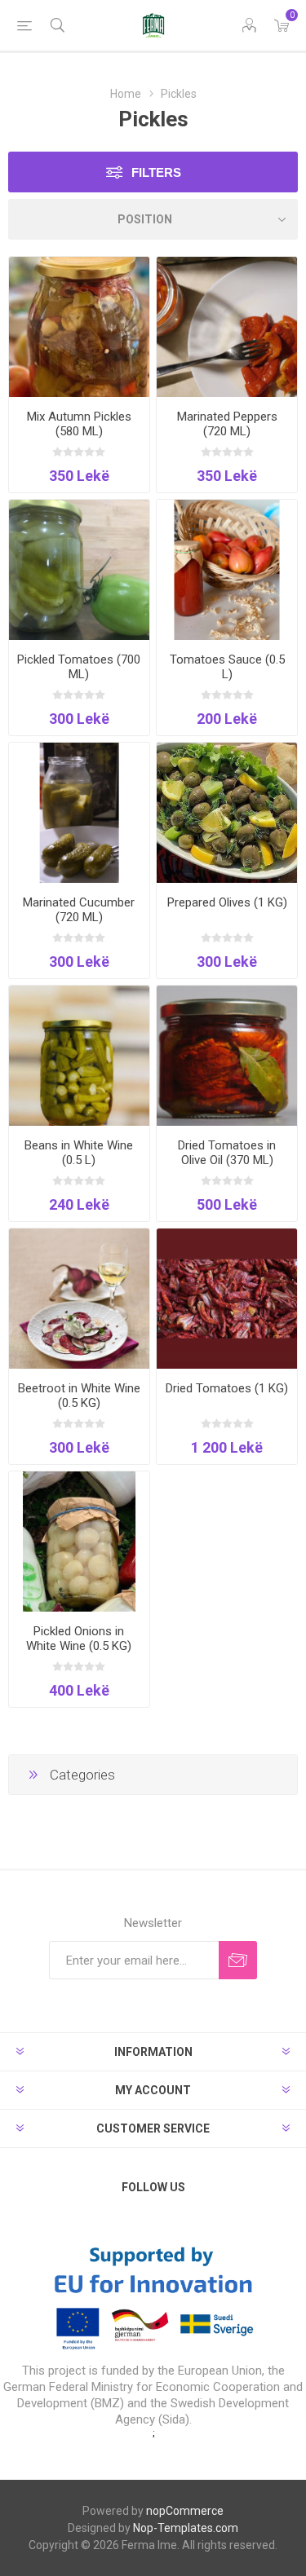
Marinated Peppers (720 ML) (227, 424)
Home (126, 94)
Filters (156, 172)
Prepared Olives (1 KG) (227, 902)
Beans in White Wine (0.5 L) (79, 1153)
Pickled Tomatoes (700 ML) (79, 667)
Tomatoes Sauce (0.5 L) (227, 667)
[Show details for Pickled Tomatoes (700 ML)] (79, 570)
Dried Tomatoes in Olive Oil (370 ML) (227, 1153)
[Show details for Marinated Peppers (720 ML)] (227, 327)
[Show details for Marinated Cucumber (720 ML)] (79, 813)
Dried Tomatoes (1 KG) (227, 1388)
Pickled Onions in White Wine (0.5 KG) (79, 1639)
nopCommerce (185, 2511)
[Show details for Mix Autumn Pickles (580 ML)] (79, 327)
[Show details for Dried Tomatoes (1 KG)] (227, 1299)
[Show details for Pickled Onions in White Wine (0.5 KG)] (79, 1542)
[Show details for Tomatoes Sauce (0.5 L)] (227, 570)
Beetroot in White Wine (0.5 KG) (79, 1396)
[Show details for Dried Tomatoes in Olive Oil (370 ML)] (227, 1056)
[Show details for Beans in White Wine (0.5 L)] (79, 1056)
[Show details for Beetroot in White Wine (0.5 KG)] (79, 1299)
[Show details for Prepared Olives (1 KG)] (227, 813)
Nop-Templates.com (186, 2528)
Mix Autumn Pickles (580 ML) (79, 424)
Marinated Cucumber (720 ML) (79, 910)
